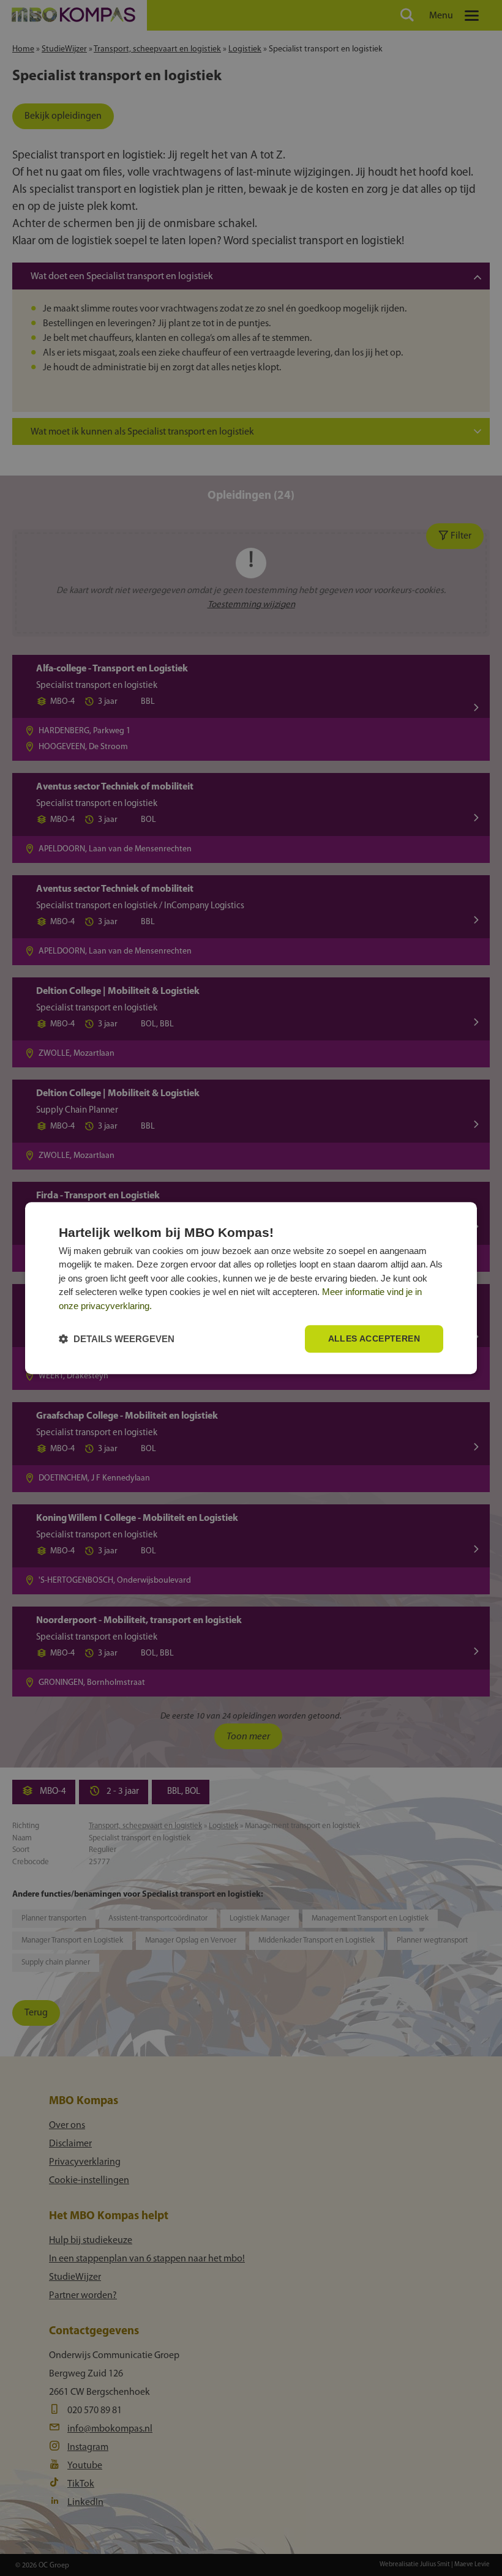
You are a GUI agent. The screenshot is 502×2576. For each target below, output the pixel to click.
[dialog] (251, 1288)
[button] (117, 1339)
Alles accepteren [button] (374, 1339)
